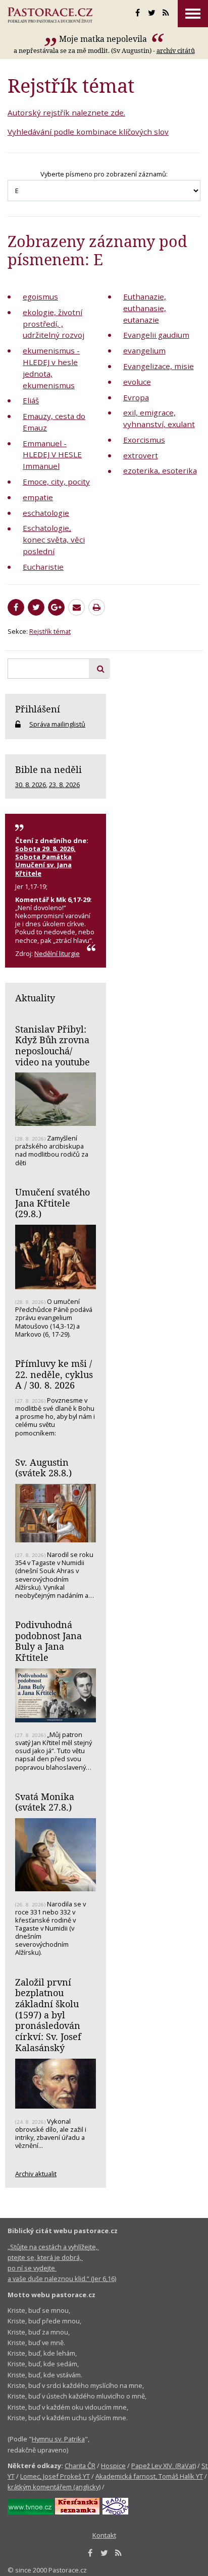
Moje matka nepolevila (104, 39)
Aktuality (35, 998)
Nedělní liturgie (57, 953)
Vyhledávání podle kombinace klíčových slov (88, 132)
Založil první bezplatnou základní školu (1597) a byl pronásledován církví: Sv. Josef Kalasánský (48, 2015)
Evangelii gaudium (156, 335)
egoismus (40, 296)
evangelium (144, 350)
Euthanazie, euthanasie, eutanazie (145, 308)
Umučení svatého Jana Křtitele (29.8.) (53, 1203)
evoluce (137, 382)
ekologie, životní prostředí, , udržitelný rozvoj (54, 324)
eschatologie (46, 513)
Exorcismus (144, 440)
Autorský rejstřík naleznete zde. (66, 112)
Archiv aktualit (36, 2174)
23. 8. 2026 (64, 785)
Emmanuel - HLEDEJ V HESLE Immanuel (52, 455)
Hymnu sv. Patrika (58, 2439)
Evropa (136, 397)
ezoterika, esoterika (160, 470)
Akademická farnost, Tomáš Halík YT (149, 2476)
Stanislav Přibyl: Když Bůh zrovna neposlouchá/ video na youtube (53, 1045)
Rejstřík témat (50, 631)
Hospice (113, 2466)
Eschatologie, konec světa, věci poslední (54, 540)
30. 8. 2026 (31, 785)
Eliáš (31, 400)
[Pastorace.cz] (50, 15)
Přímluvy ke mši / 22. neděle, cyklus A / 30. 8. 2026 (54, 1374)
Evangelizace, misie (159, 366)
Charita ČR (80, 2466)
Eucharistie (43, 567)
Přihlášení (38, 709)
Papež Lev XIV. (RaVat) (164, 2466)
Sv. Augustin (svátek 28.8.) (43, 1468)
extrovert (141, 455)
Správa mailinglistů (57, 724)
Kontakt (104, 2535)
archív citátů (176, 50)
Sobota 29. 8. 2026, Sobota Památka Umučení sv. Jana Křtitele (45, 861)
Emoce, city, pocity (56, 482)
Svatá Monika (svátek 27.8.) (45, 1802)
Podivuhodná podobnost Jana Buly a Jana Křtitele (48, 1641)
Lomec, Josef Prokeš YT (55, 2476)
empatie (38, 497)
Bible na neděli (48, 769)
